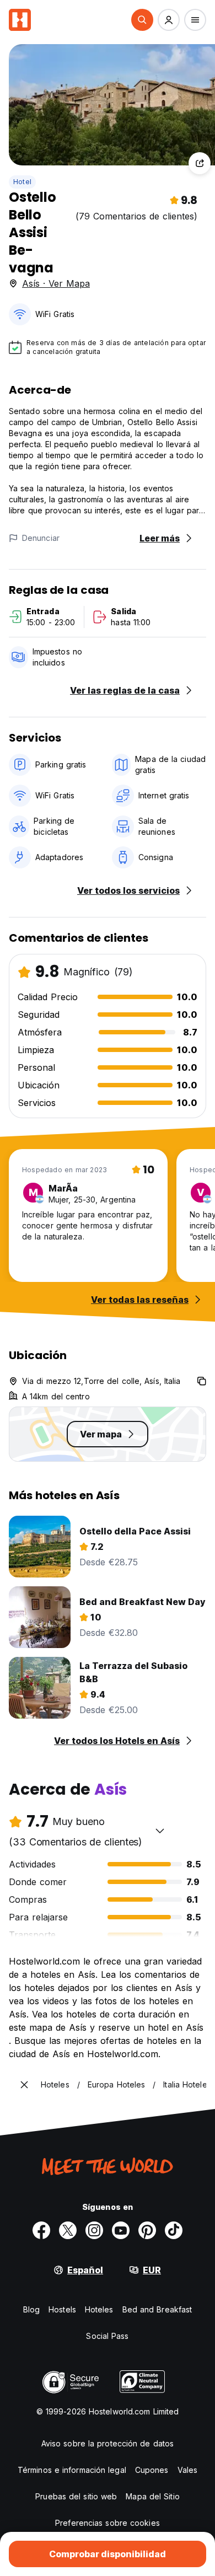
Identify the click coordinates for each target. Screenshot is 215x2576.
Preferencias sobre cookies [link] (108, 2523)
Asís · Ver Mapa (56, 283)
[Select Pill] (142, 20)
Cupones (152, 2470)
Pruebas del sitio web (76, 2496)
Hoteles (99, 2309)
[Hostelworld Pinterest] (147, 2230)
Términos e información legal (72, 2470)
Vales (188, 2470)
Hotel (22, 182)
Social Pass (107, 2336)
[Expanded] (24, 2085)
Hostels (62, 2309)
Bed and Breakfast (157, 2309)
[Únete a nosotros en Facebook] (41, 2230)
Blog (31, 2309)
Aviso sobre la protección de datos (108, 2443)
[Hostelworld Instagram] (94, 2230)
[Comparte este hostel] (200, 163)
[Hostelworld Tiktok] (174, 2230)
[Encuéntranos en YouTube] (121, 2230)
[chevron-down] (160, 1831)
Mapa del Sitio (152, 2496)
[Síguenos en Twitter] (68, 2230)
